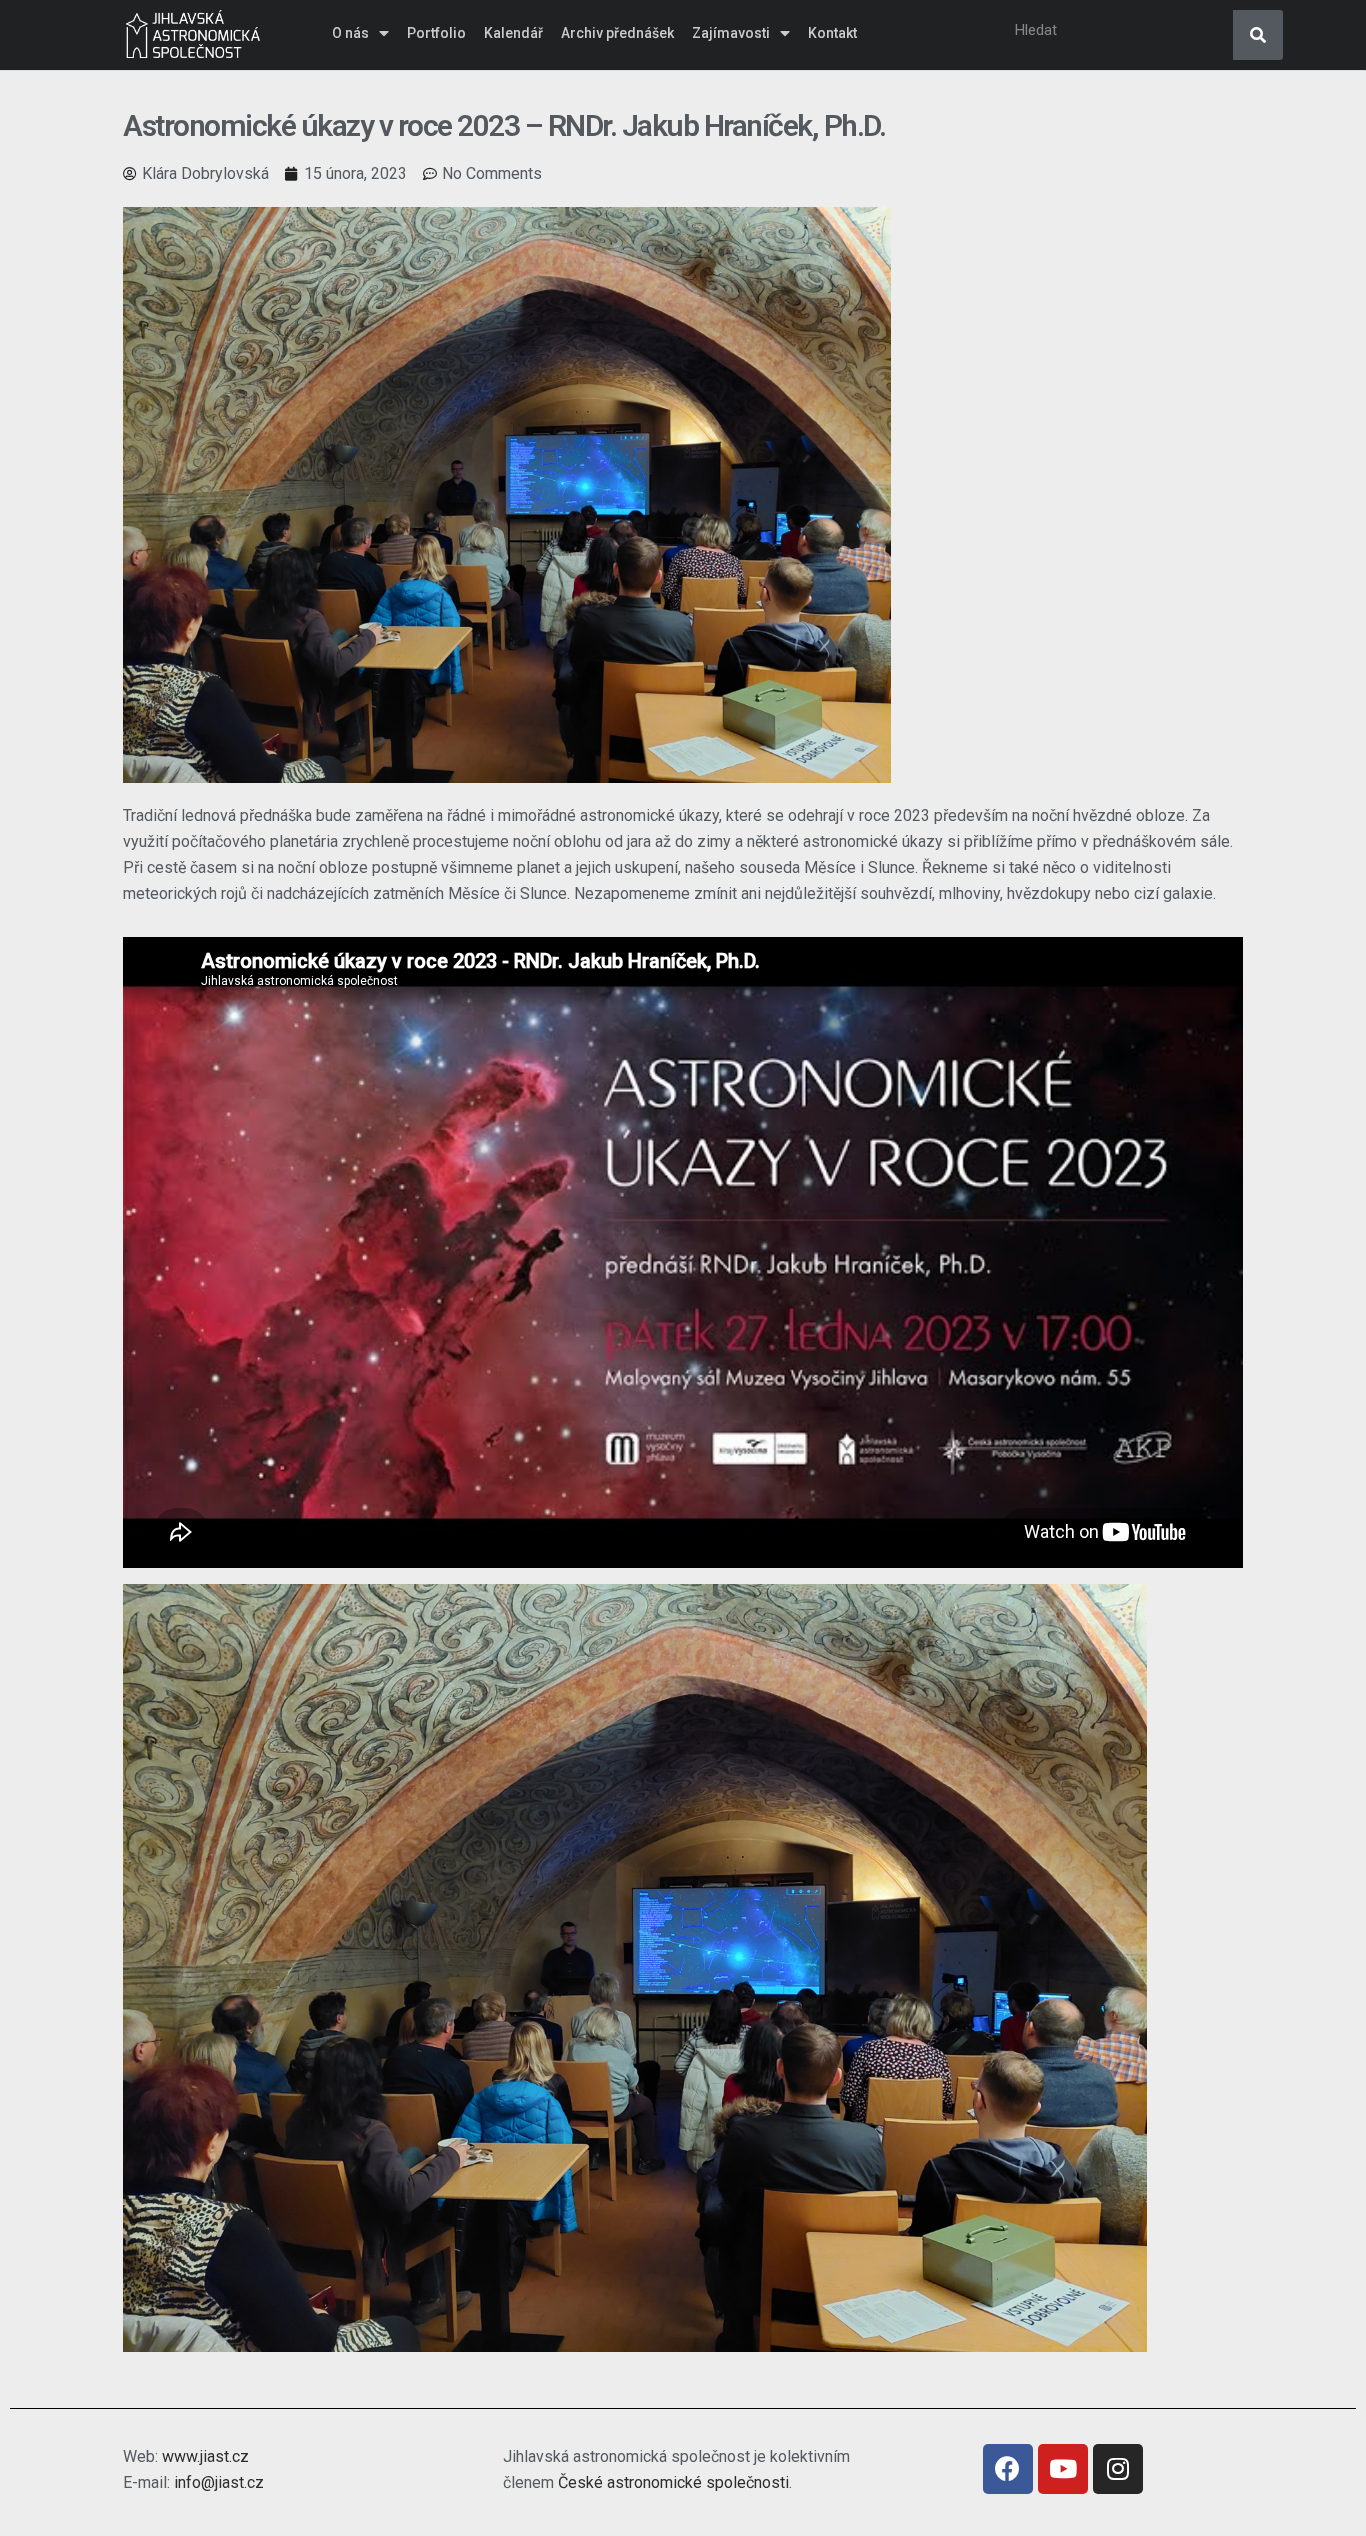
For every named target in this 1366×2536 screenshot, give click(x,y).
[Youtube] (1063, 2469)
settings (867, 2515)
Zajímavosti (731, 33)
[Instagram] (1118, 2469)
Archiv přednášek (617, 33)
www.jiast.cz (205, 2456)
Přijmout (1002, 2505)
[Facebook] (1008, 2469)
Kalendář (513, 33)
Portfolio (436, 33)
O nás (350, 33)
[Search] (1258, 35)
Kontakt (832, 33)
